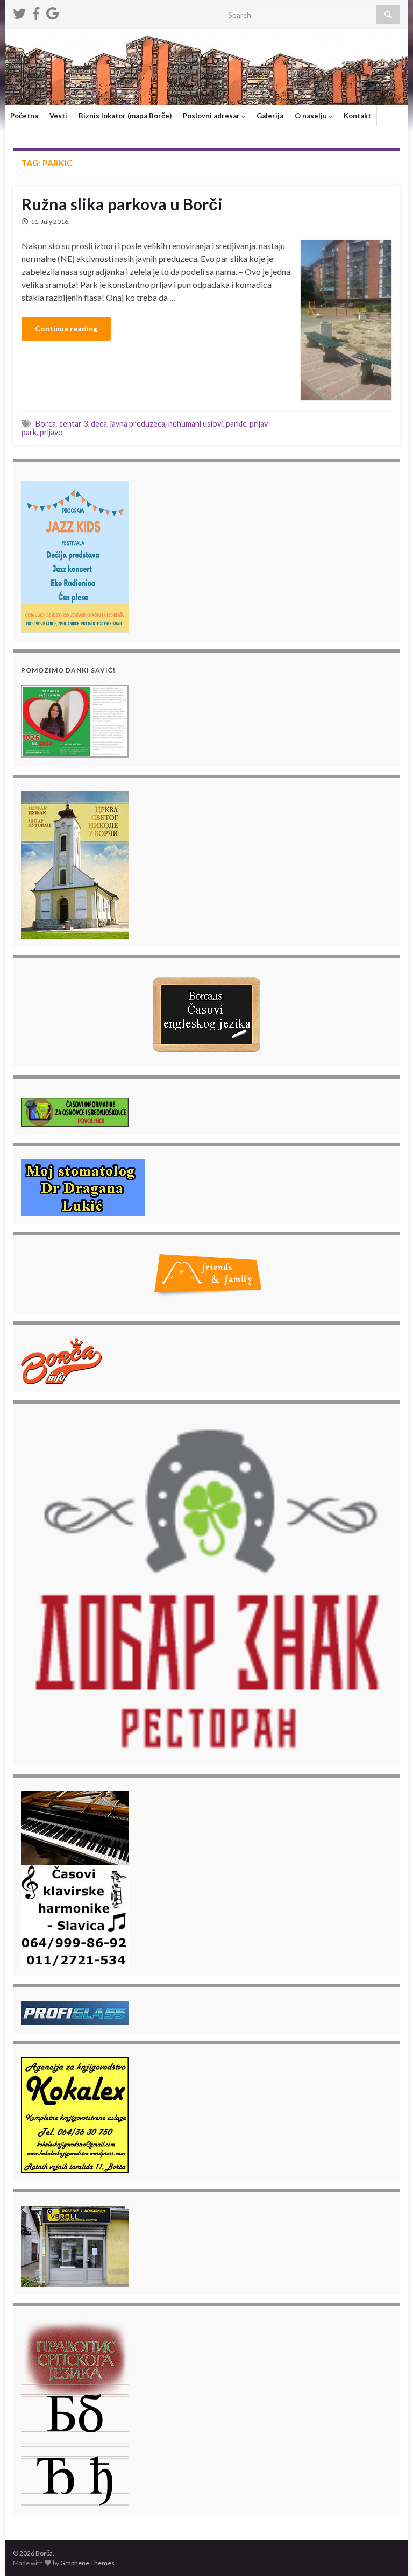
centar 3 (73, 424)
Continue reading (66, 328)
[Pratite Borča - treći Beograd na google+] (52, 12)
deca (99, 424)
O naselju (312, 116)
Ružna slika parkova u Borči (122, 204)
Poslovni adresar (212, 116)
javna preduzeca (138, 424)
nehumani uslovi (195, 424)
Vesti (58, 116)
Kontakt (357, 116)
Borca (46, 424)
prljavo (51, 432)
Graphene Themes (87, 2563)
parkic (236, 424)
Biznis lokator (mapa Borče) (125, 116)
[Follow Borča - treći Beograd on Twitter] (19, 12)
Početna (24, 116)
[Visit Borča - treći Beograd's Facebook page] (36, 12)
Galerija (270, 116)
